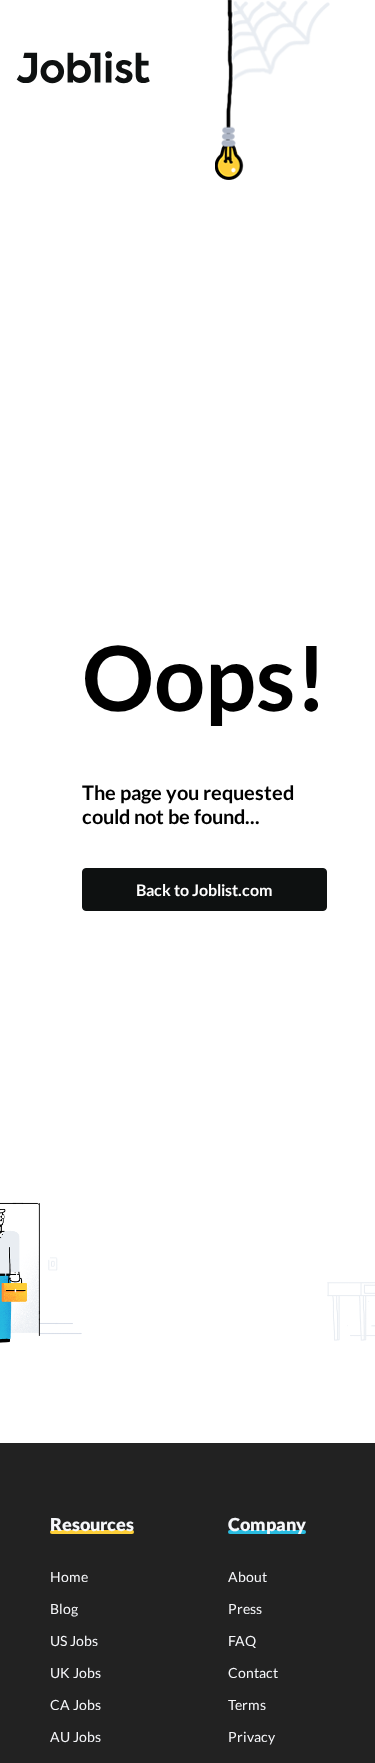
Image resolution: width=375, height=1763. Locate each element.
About (247, 1576)
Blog (64, 1608)
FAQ (242, 1640)
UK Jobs (75, 1672)
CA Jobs (75, 1704)
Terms (247, 1704)
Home (69, 1576)
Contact (253, 1672)
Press (245, 1608)
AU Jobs (75, 1736)
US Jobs (74, 1640)
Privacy (251, 1736)
